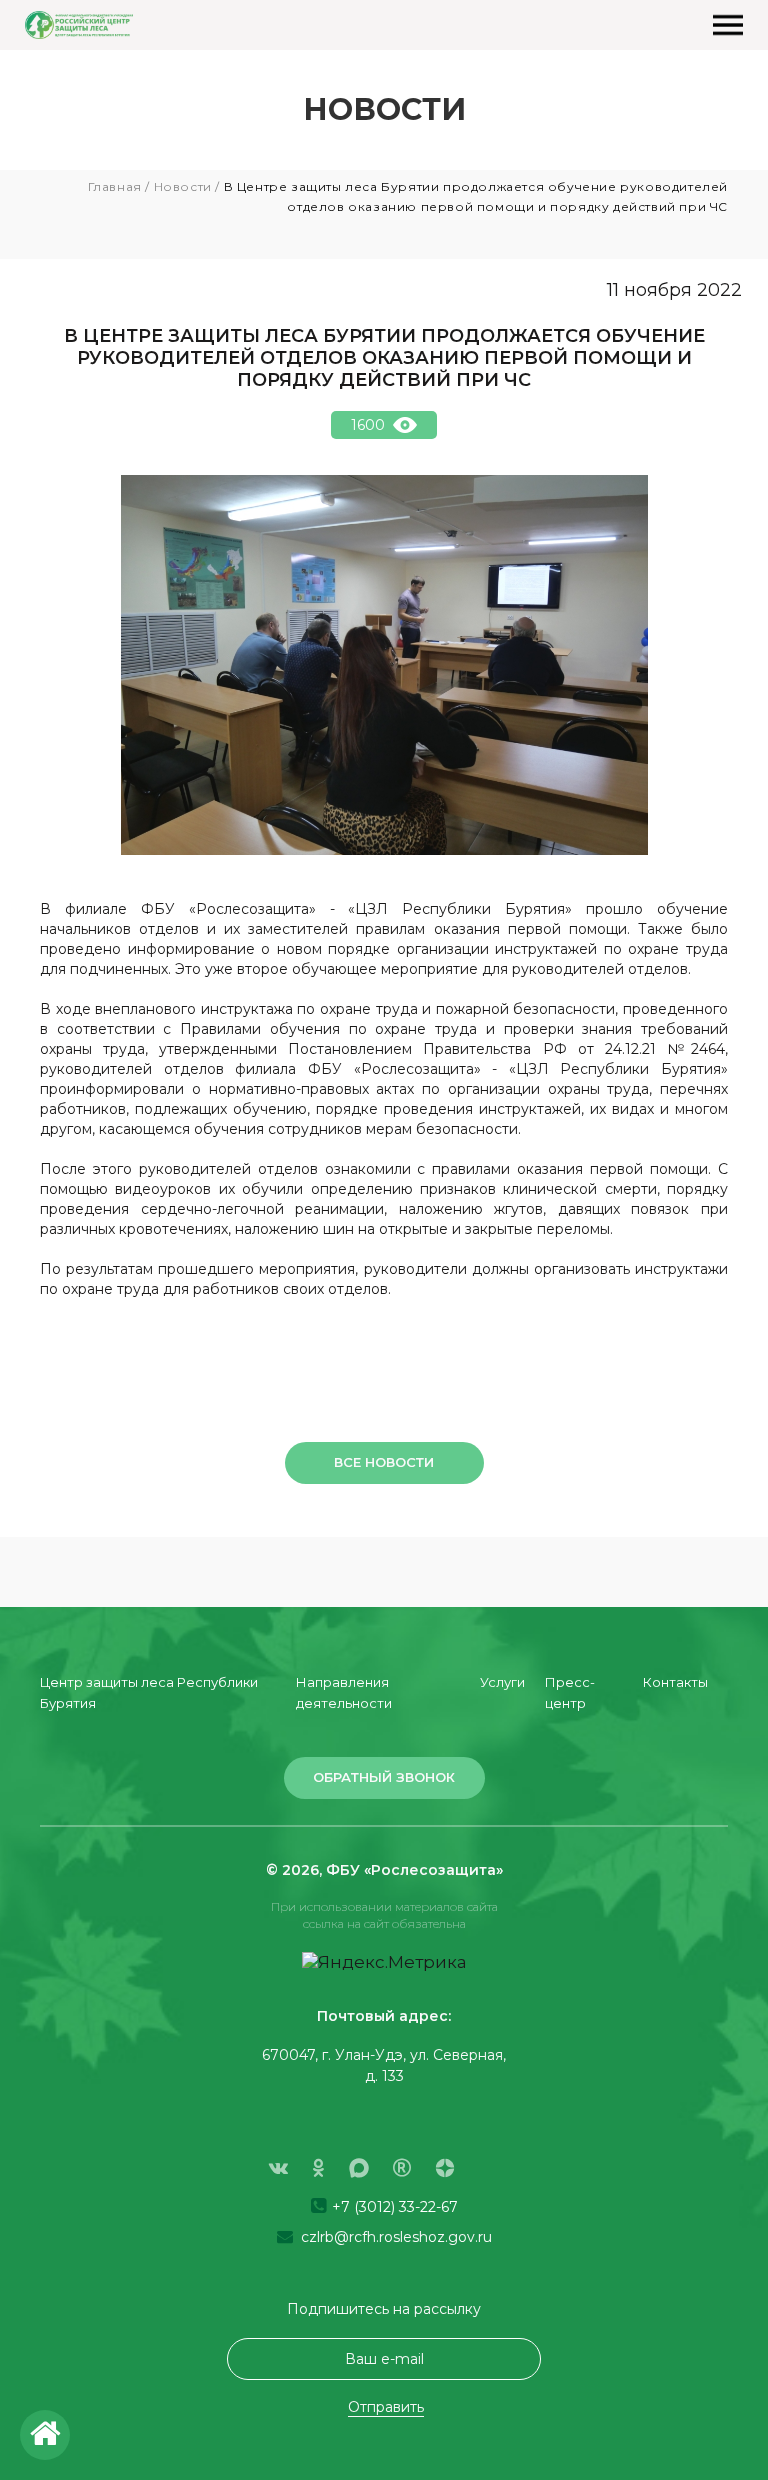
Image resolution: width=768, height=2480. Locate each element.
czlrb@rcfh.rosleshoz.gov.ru (394, 2237)
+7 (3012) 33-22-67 (393, 2207)
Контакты (675, 1682)
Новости (183, 186)
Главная (115, 186)
